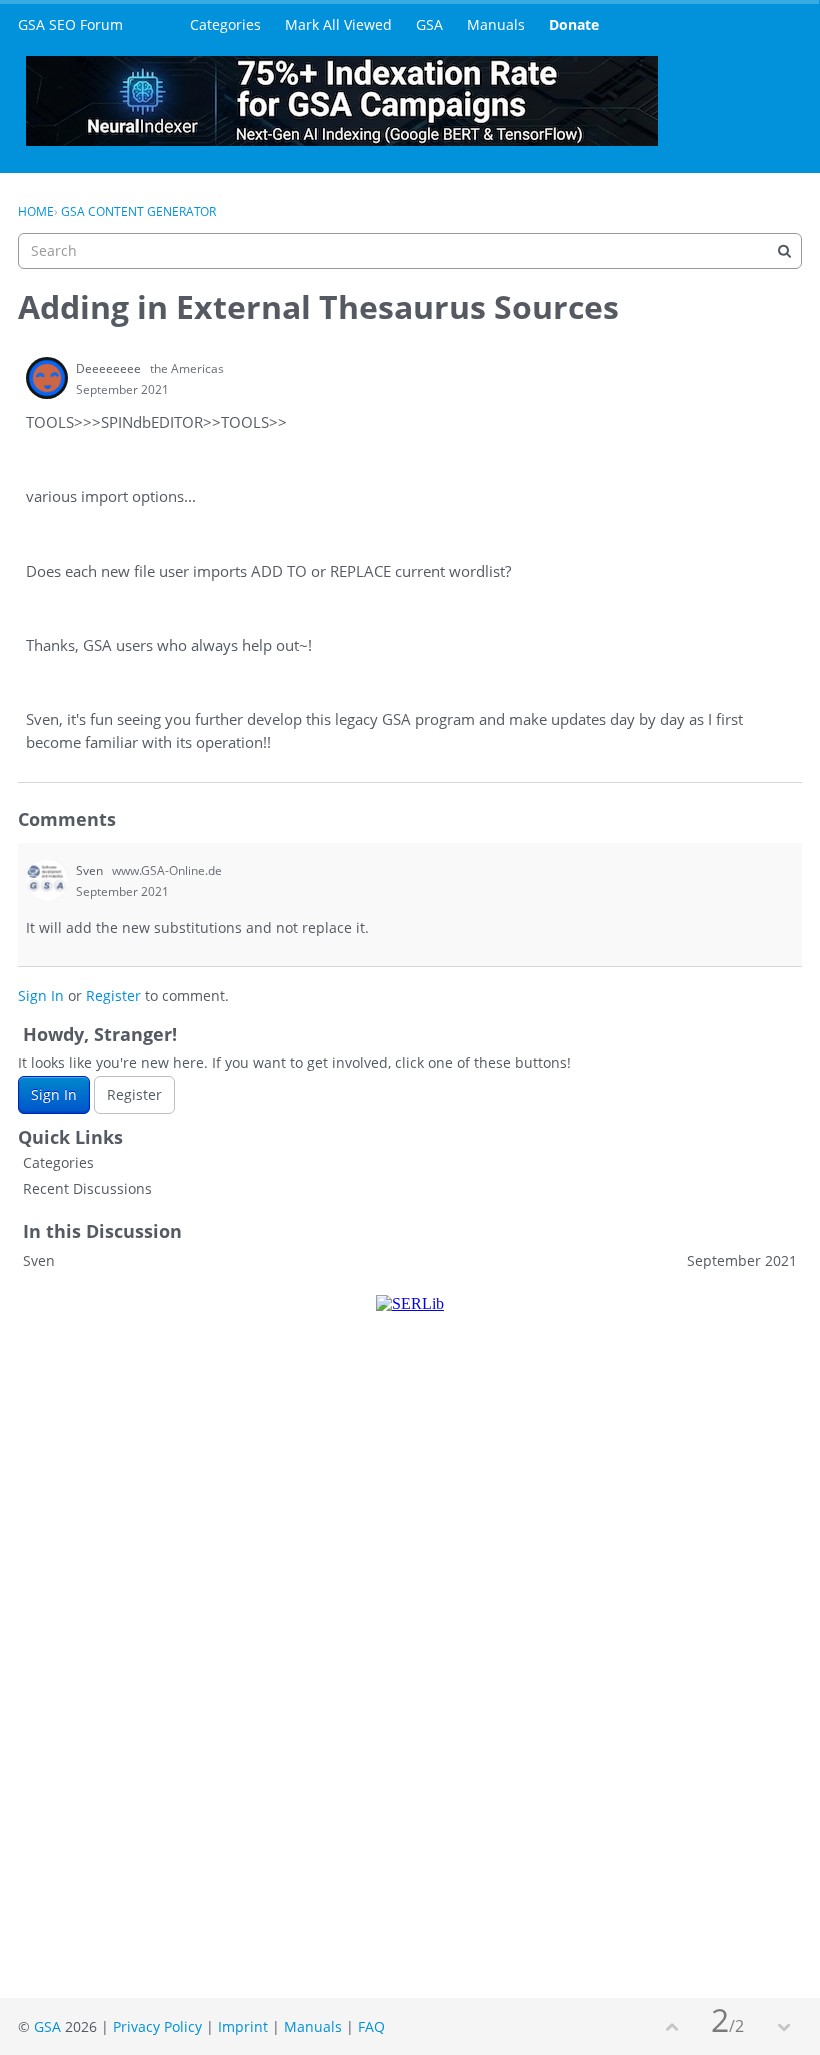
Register (113, 995)
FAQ (371, 2026)
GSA (429, 24)
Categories (225, 24)
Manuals (496, 24)
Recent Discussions (87, 1188)
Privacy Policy (157, 2026)
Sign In (41, 995)
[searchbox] (410, 251)
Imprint (243, 2026)
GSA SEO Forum (70, 24)
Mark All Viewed (338, 24)
